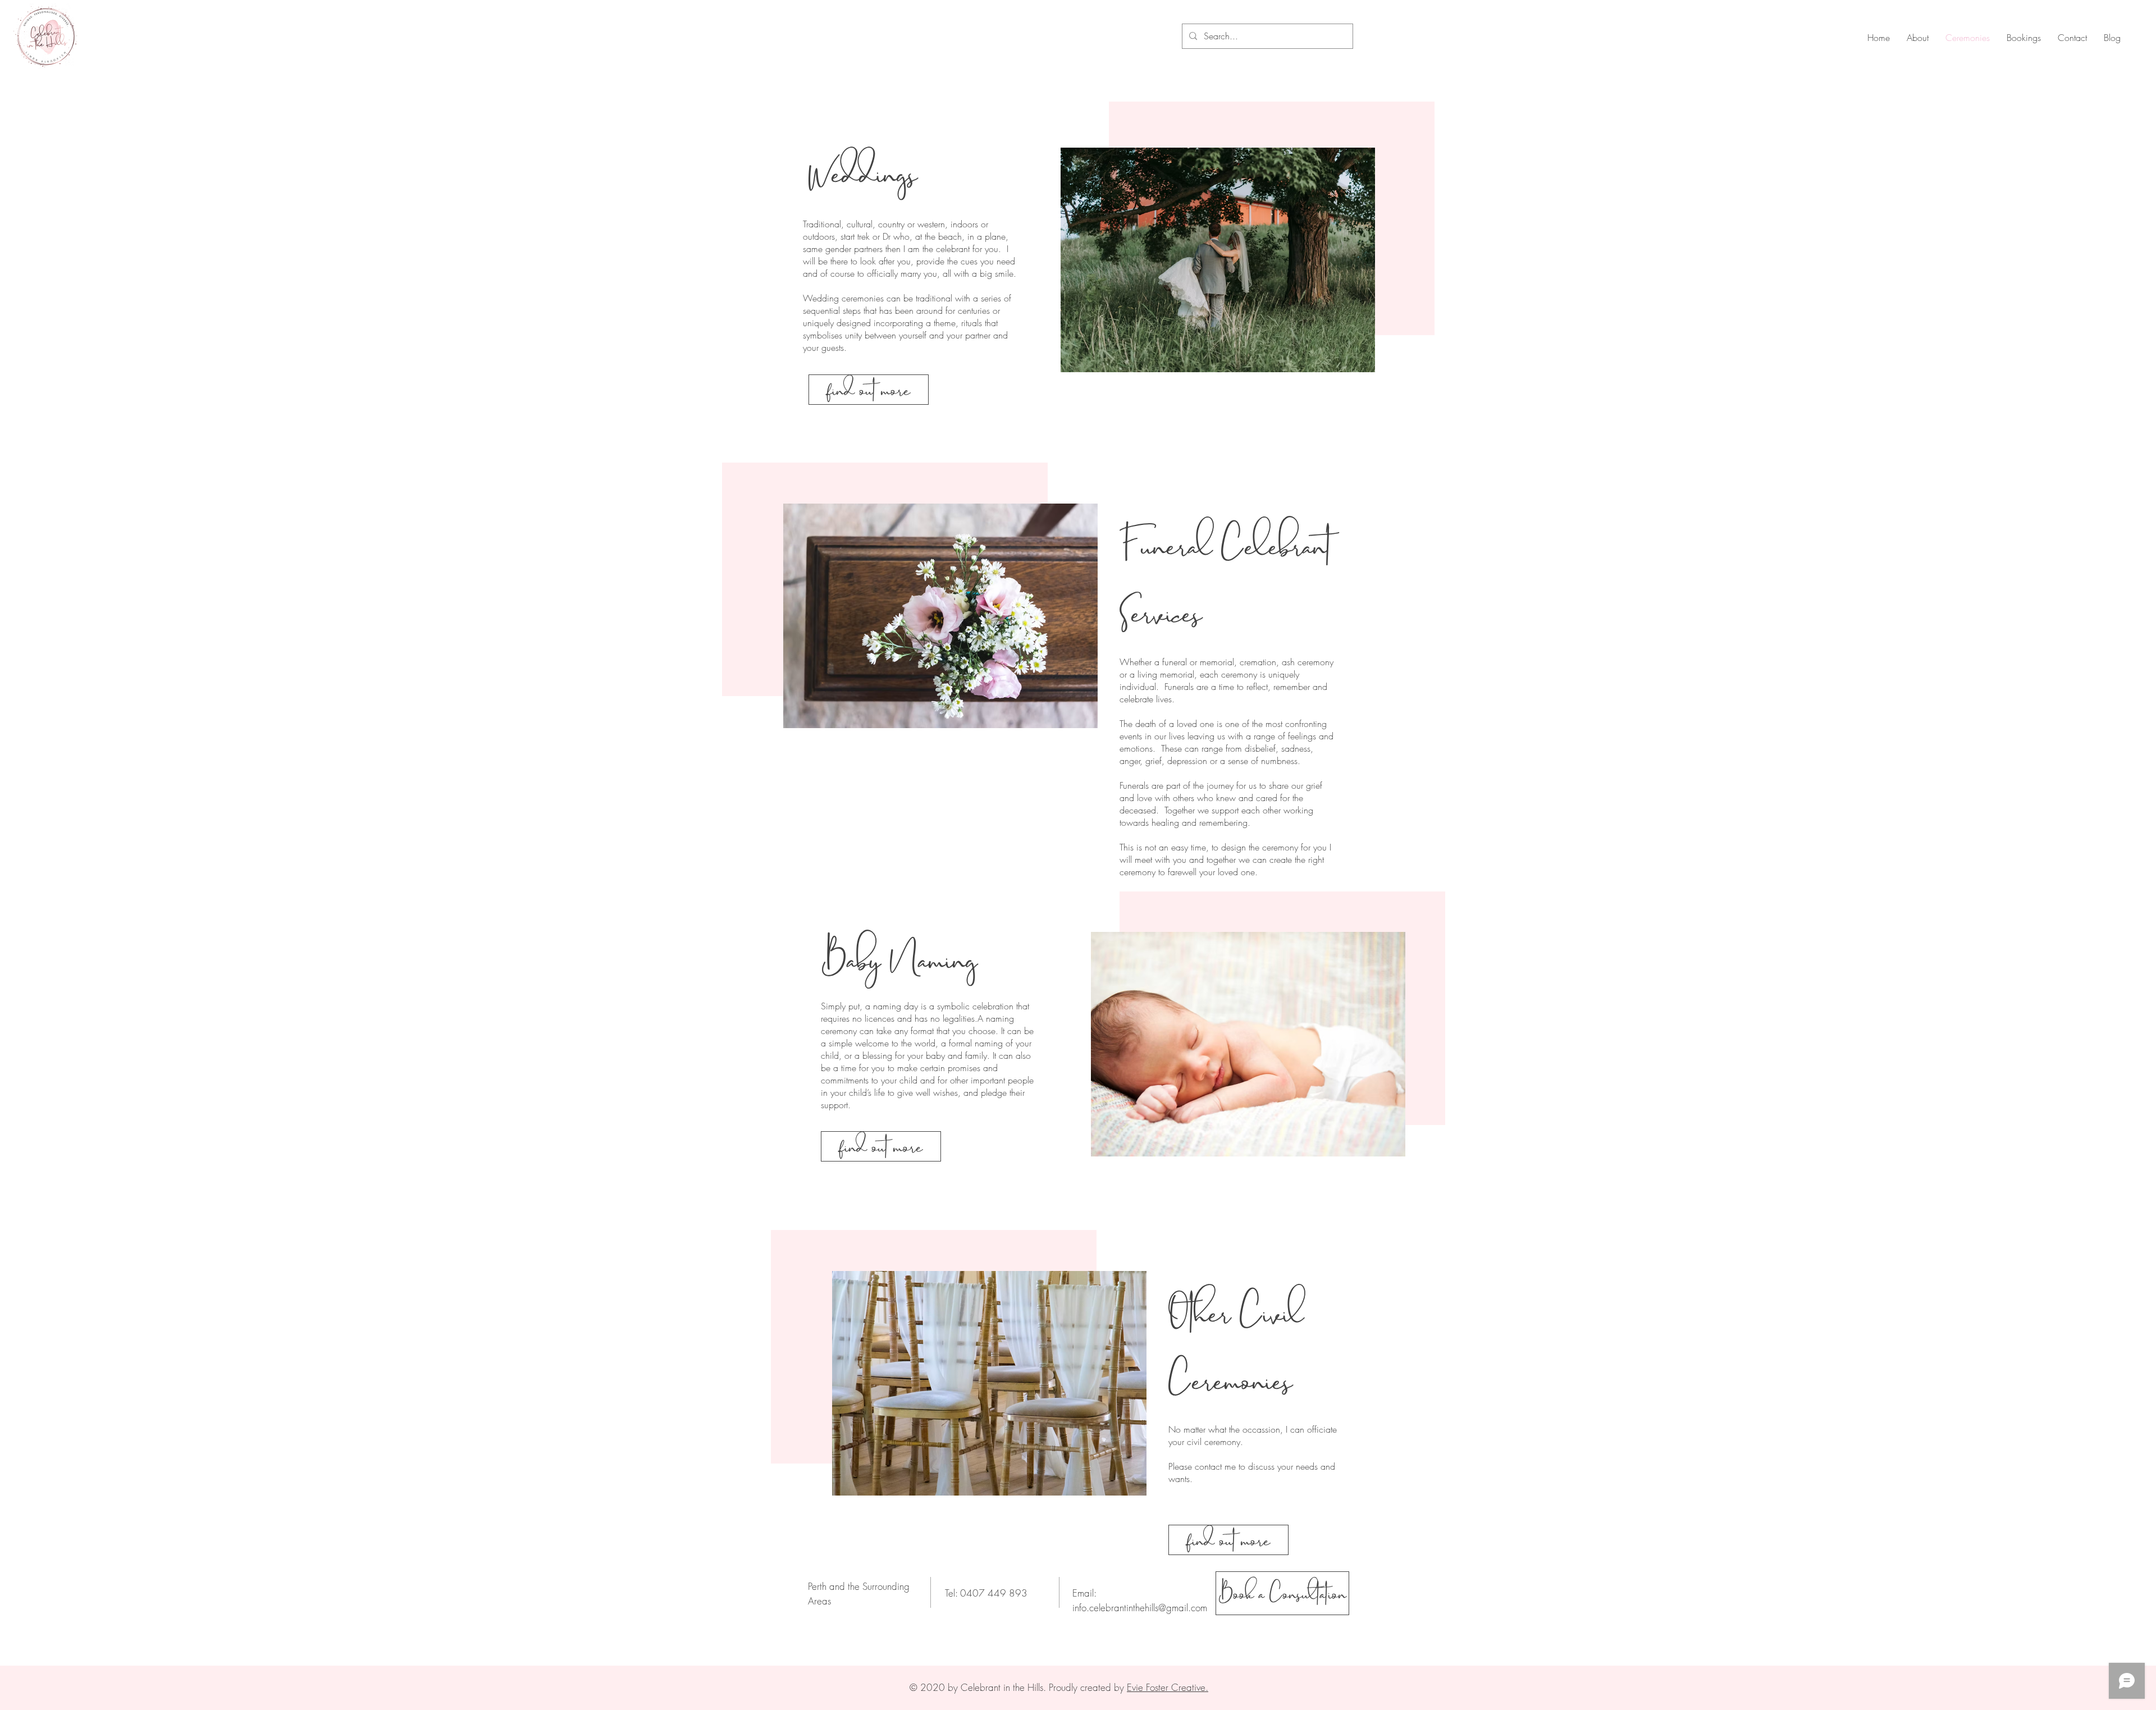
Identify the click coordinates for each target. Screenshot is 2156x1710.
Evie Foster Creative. (1168, 1687)
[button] (869, 390)
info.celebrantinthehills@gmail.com (1140, 1608)
